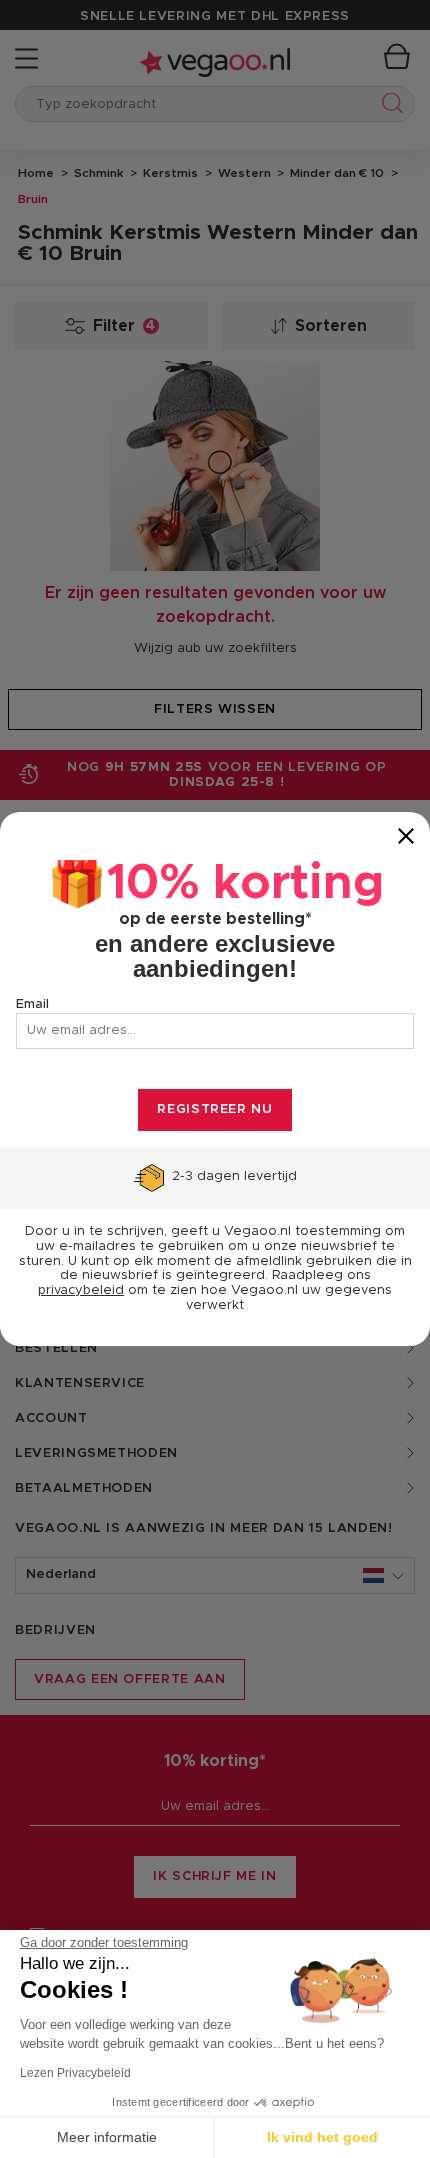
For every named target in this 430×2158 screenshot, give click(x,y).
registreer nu (214, 1109)
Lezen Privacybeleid (75, 2073)
